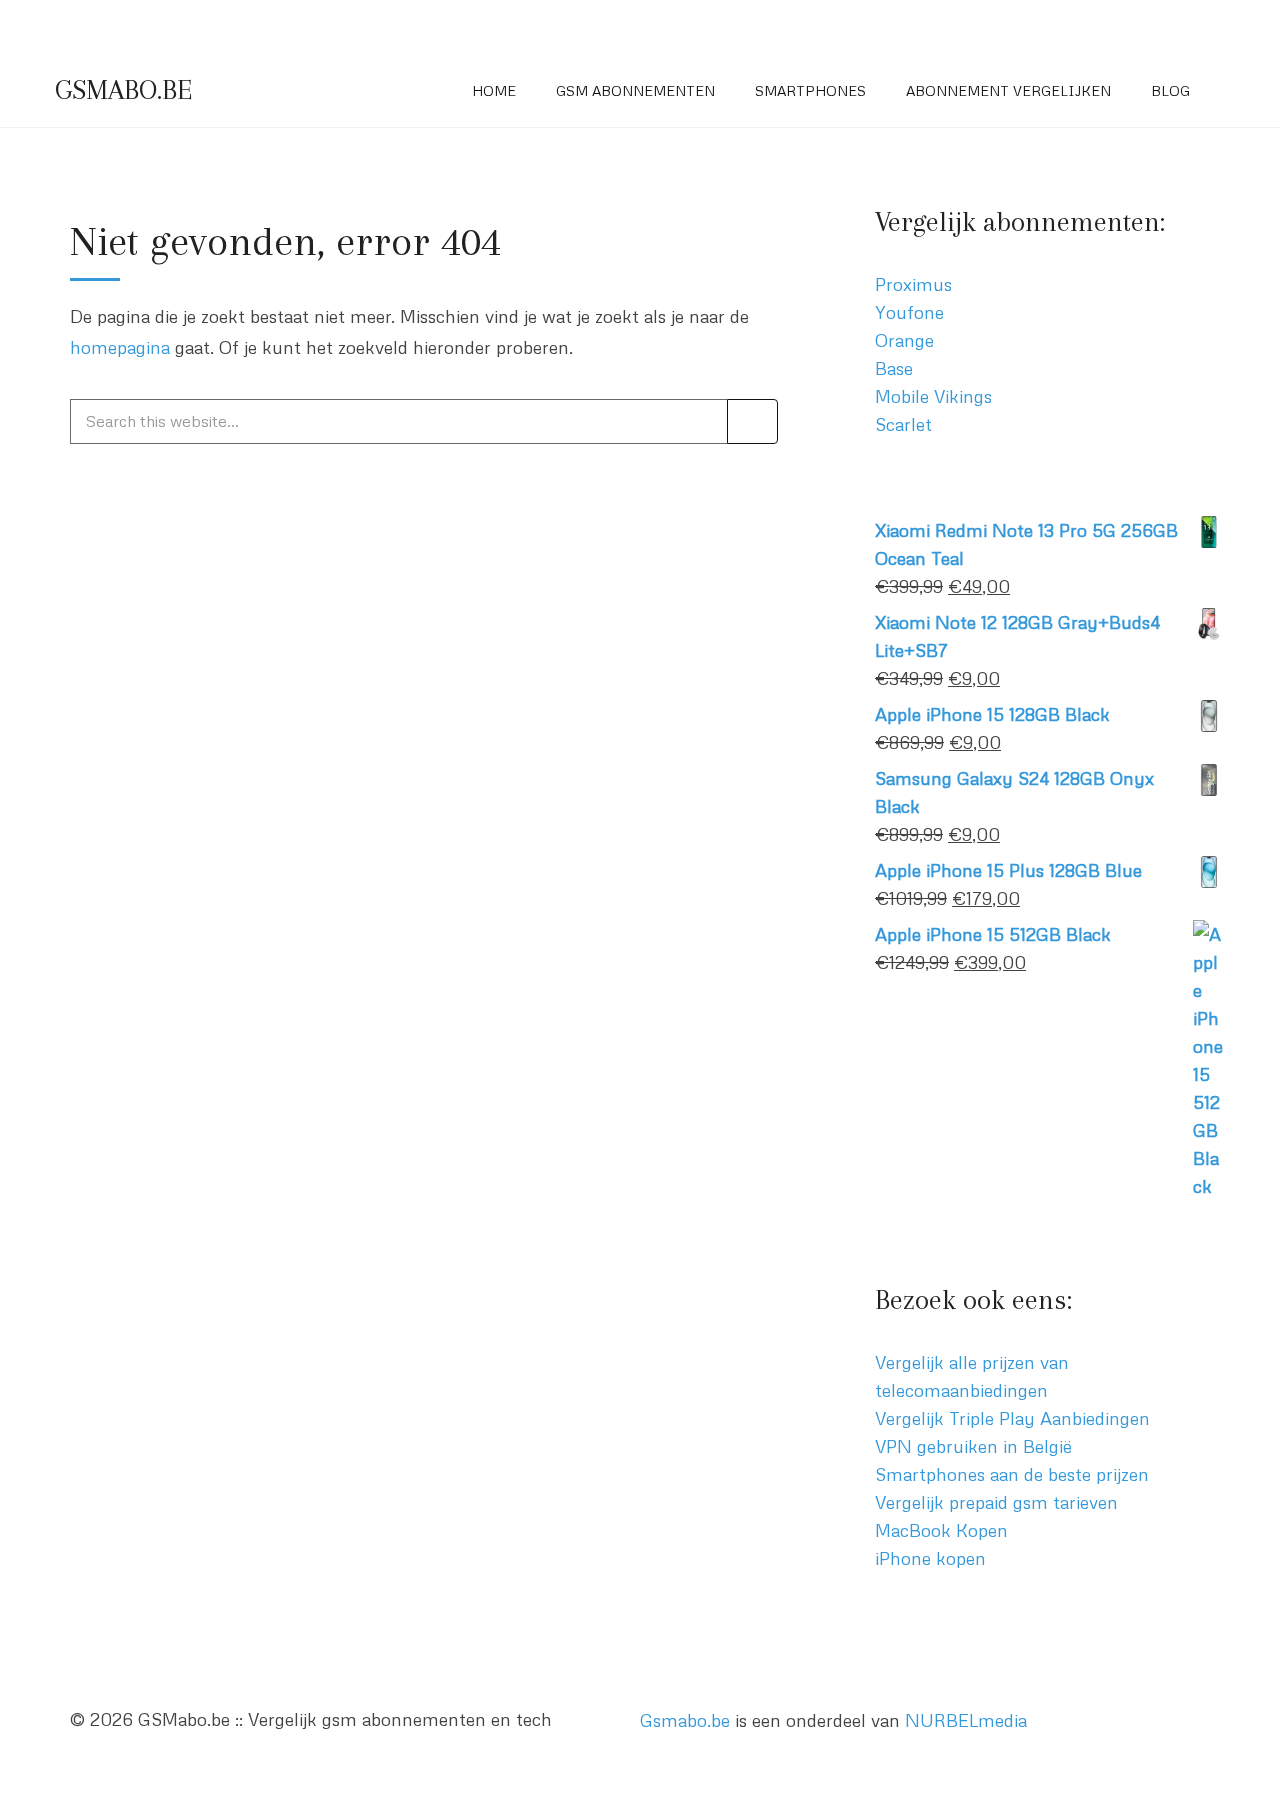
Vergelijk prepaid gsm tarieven (996, 1502)
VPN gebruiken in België (973, 1446)
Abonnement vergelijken (1008, 90)
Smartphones (810, 90)
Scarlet (903, 424)
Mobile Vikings (933, 396)
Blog (1170, 90)
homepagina (120, 347)
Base (894, 368)
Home (494, 90)
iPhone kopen (930, 1558)
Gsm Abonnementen (635, 90)
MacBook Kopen (941, 1530)
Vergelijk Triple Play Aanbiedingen (1012, 1418)
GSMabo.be (123, 90)
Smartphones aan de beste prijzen (1012, 1474)
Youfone (909, 312)
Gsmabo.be (685, 1720)
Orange (904, 340)
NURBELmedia (966, 1720)
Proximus (913, 284)
